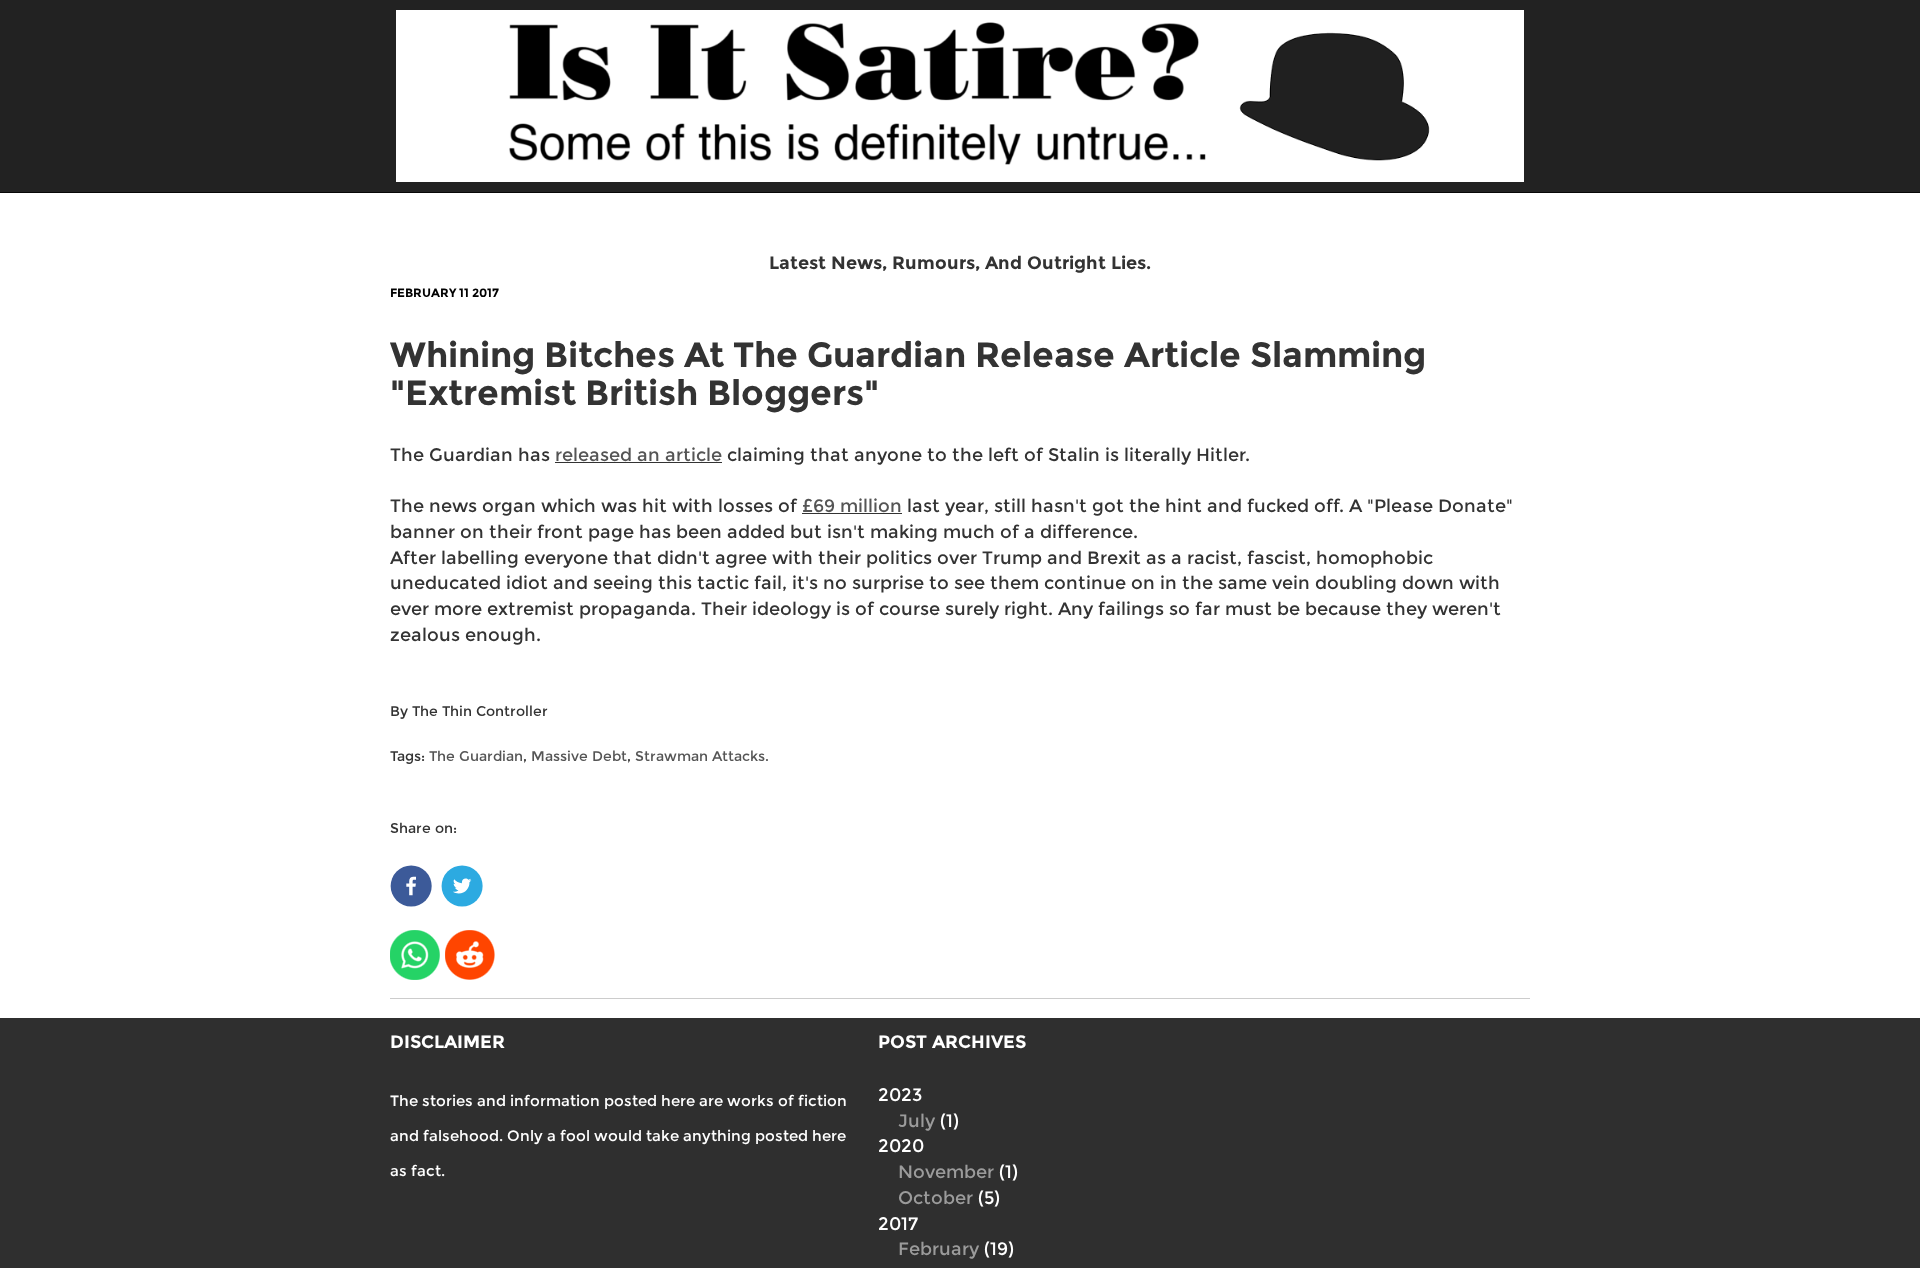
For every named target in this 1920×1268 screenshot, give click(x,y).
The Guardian (476, 756)
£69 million (852, 506)
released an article (638, 455)
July (916, 1121)
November (946, 1172)
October (935, 1198)
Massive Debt (579, 756)
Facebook (413, 882)
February (938, 1249)
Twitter (463, 882)
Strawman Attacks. (702, 756)
